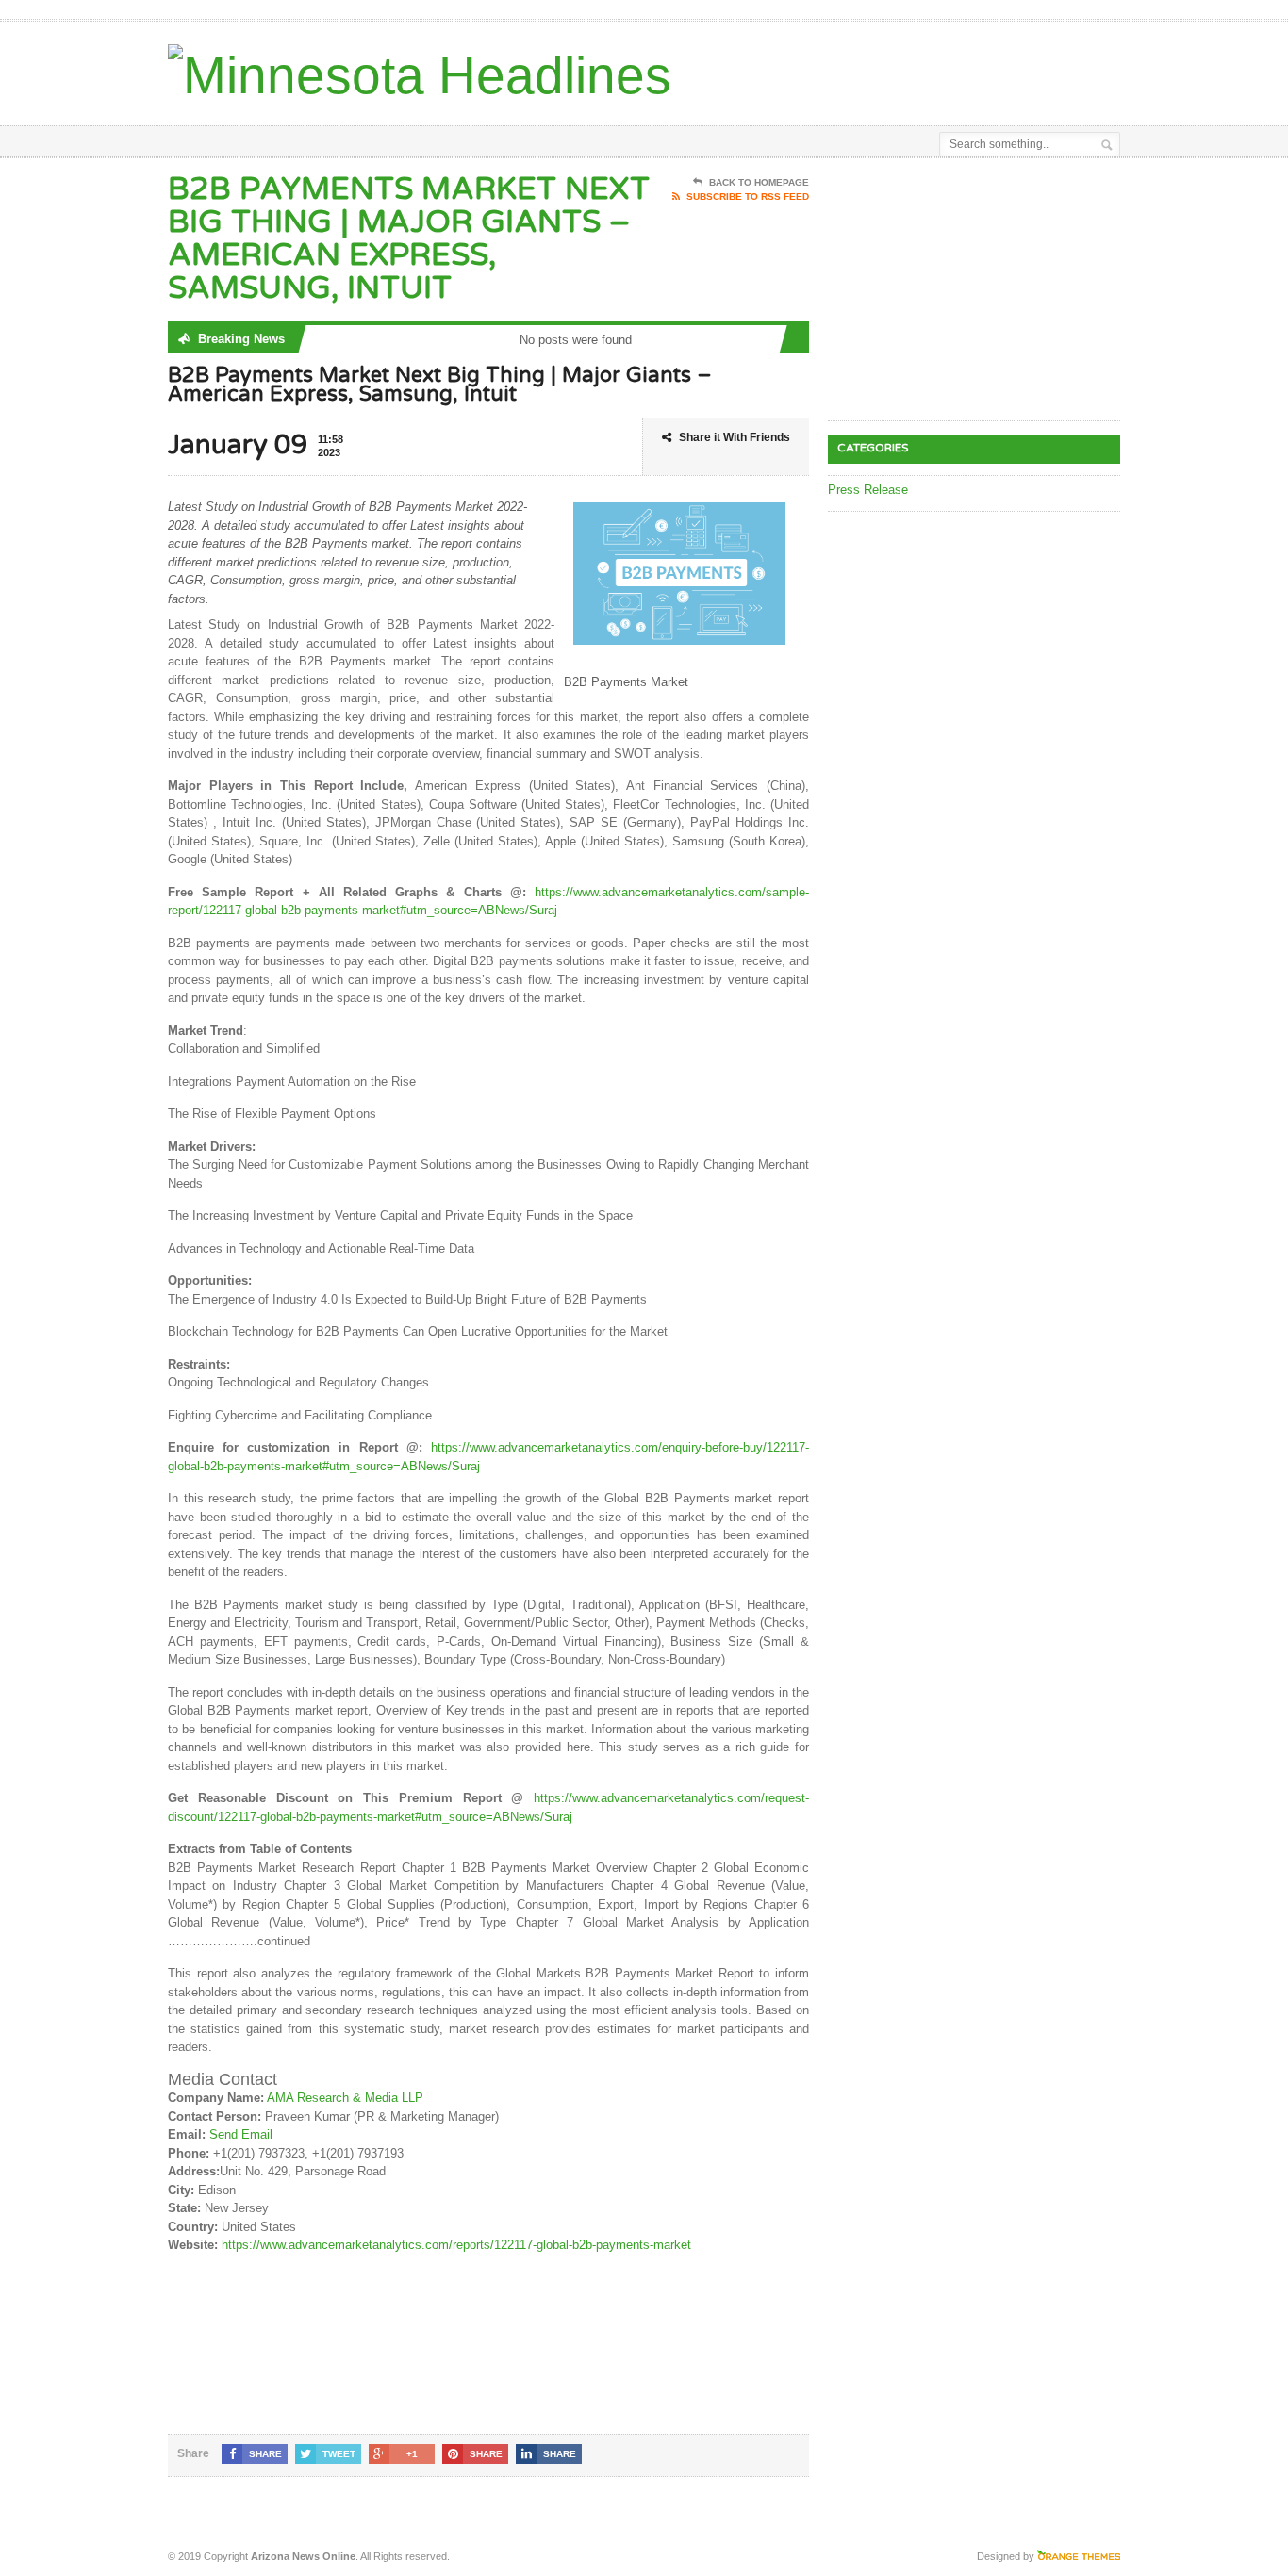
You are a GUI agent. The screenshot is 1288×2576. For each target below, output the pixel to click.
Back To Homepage (759, 182)
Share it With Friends (735, 437)
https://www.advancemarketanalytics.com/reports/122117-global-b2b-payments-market (456, 2245)
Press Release (868, 490)
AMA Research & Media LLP (345, 2098)
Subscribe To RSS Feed (748, 197)
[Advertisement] (900, 69)
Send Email (241, 2134)
